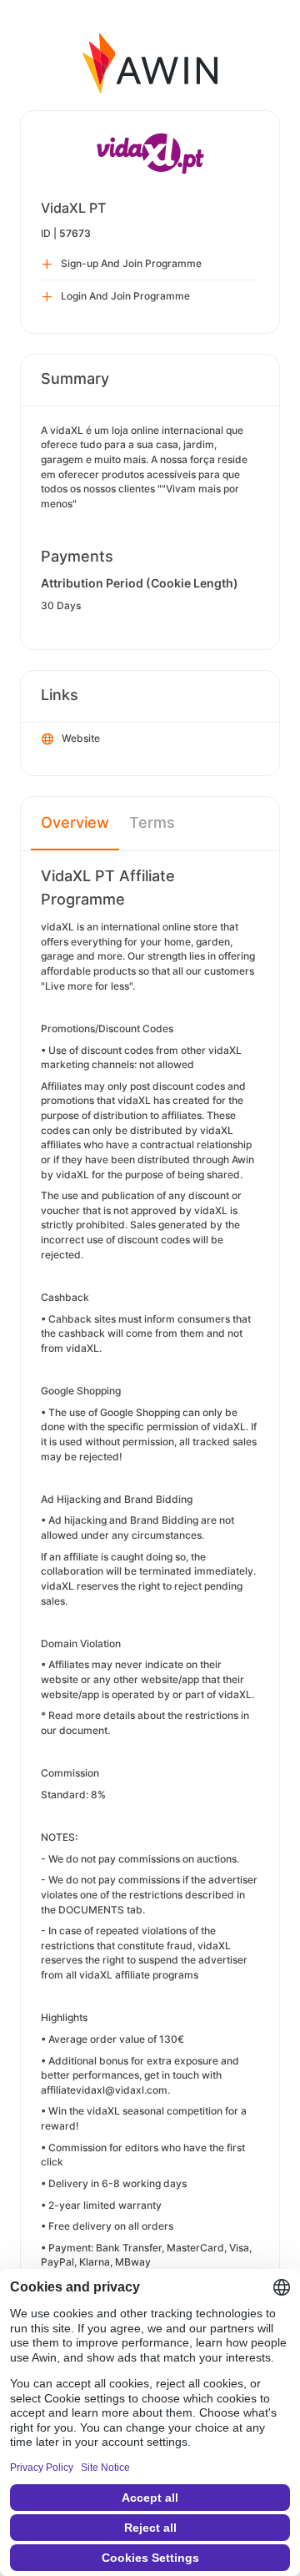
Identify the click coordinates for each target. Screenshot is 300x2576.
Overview (75, 822)
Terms (152, 822)
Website (81, 738)
